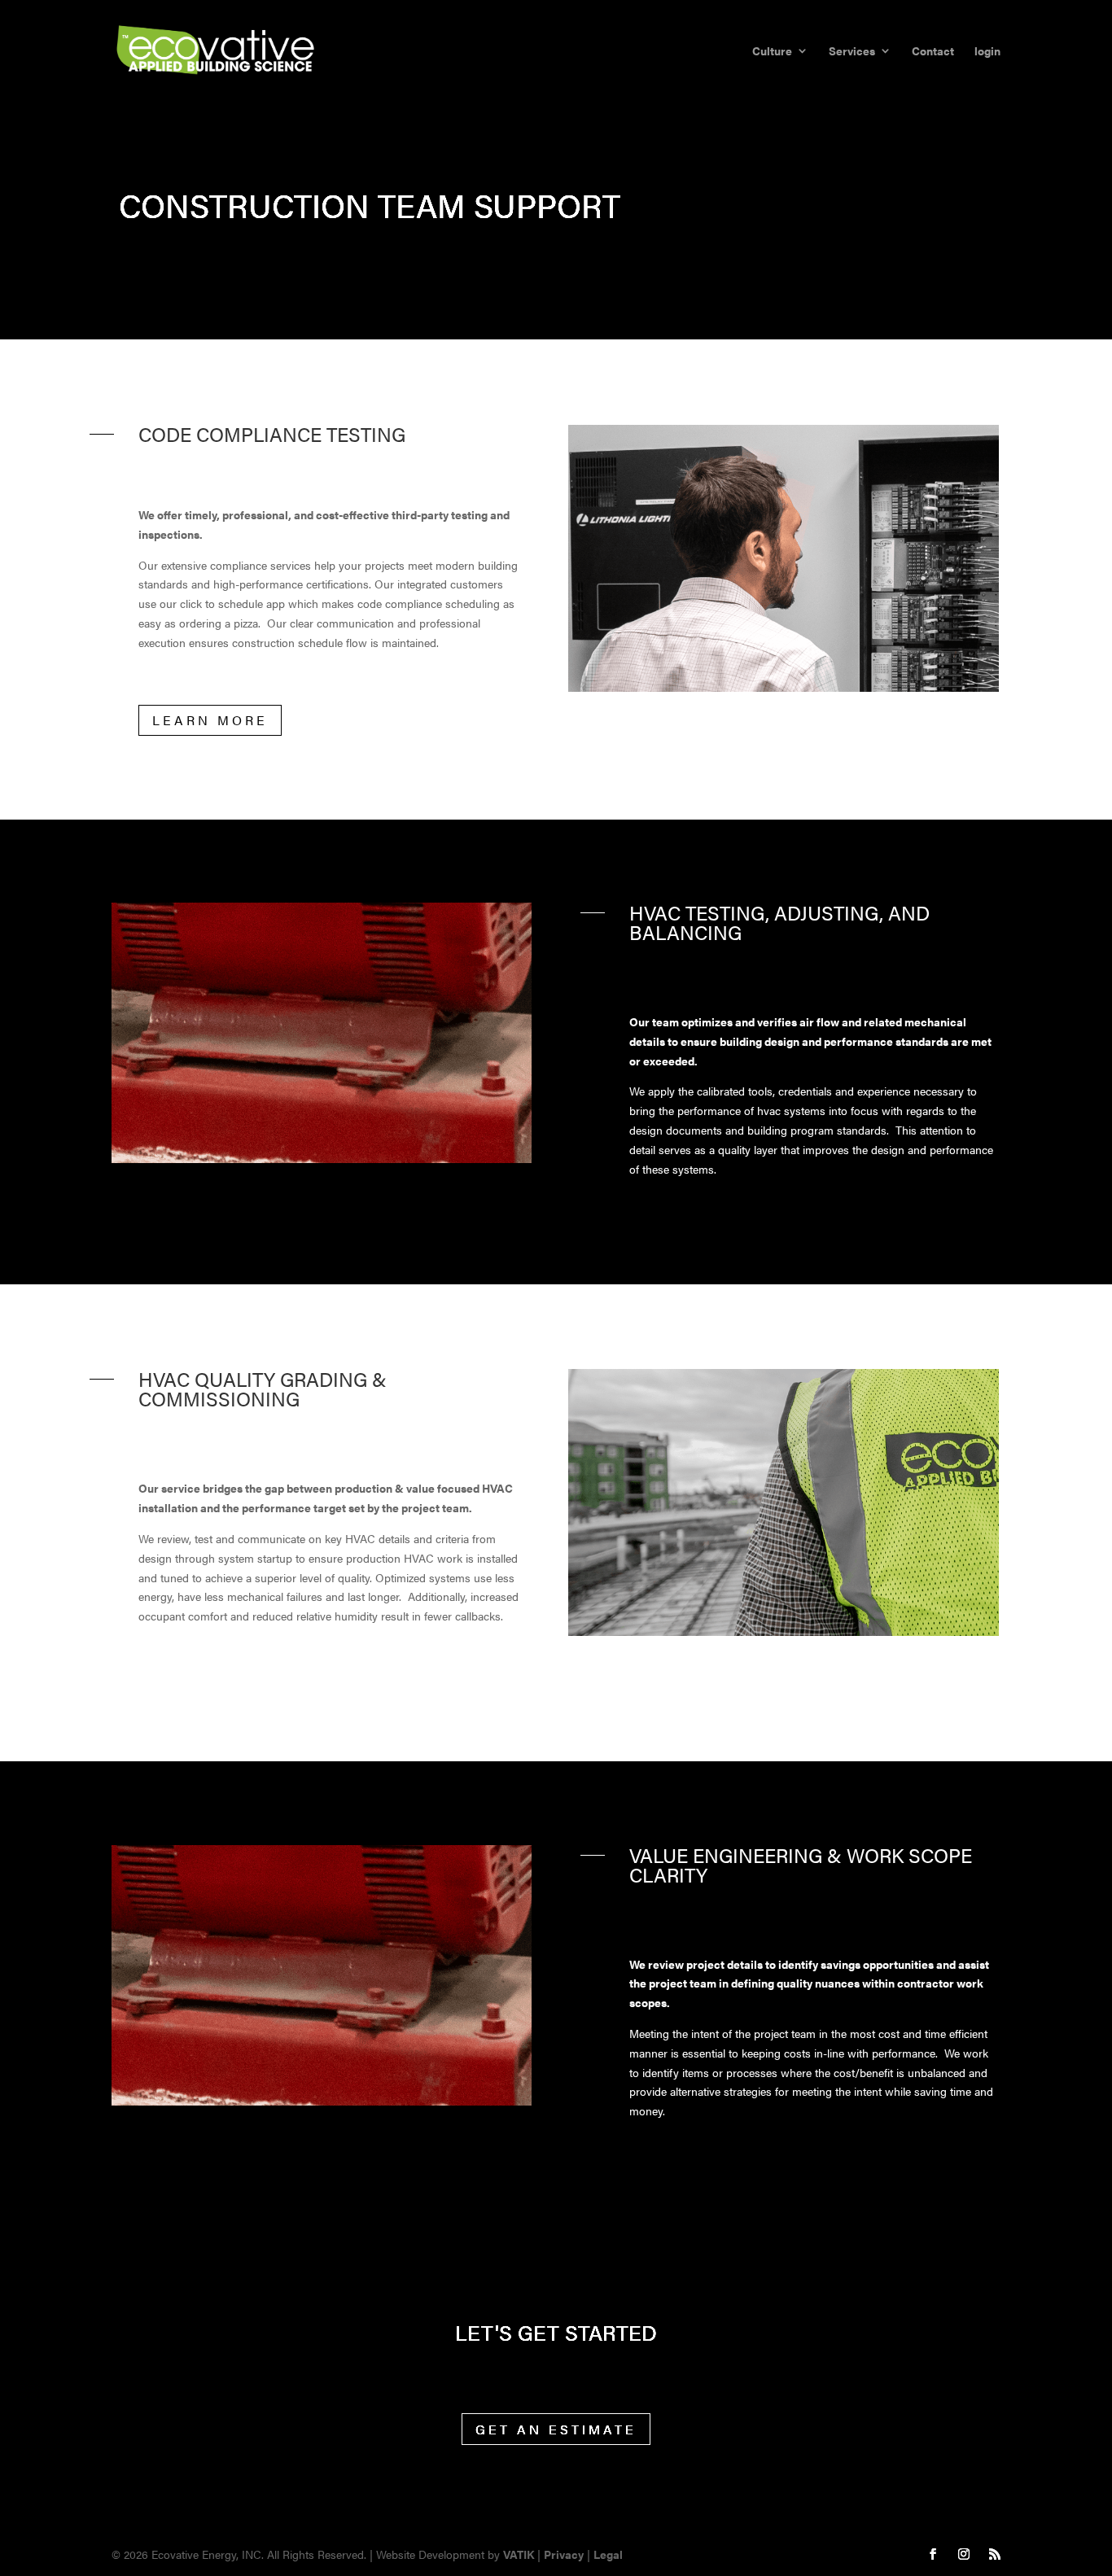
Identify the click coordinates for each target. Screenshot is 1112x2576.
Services (852, 52)
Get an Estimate (556, 2429)
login (987, 52)
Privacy (564, 2554)
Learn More (210, 720)
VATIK (519, 2554)
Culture (772, 52)
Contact (933, 52)
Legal (608, 2554)
